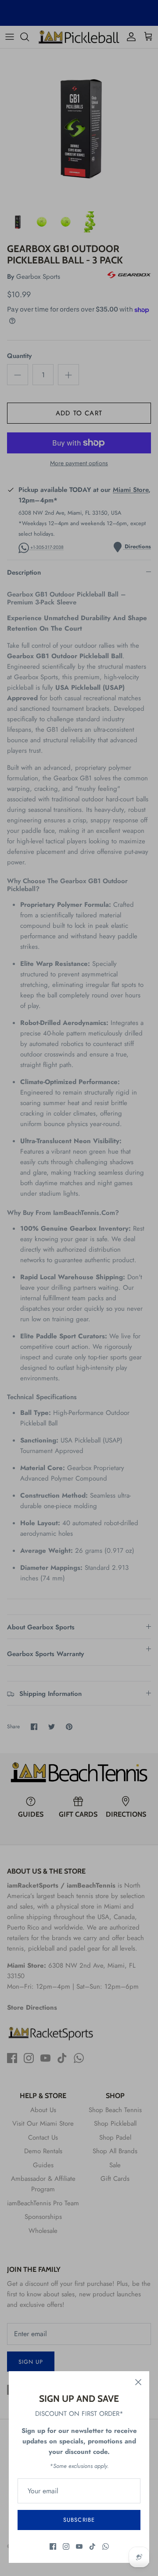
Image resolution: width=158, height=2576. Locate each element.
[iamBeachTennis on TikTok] (92, 2546)
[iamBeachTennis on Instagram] (66, 2546)
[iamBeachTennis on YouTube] (79, 2546)
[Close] (138, 2382)
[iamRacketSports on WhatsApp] (106, 2546)
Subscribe (79, 2520)
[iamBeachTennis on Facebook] (53, 2546)
